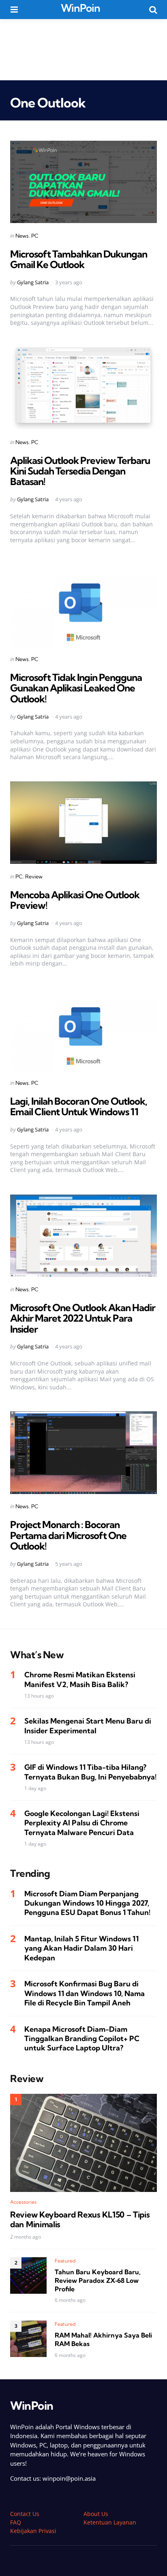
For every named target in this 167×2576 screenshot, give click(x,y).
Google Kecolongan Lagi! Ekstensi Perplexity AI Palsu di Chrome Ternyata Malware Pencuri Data (82, 1823)
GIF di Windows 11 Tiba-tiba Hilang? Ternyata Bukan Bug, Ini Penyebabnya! (90, 1772)
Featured (65, 2261)
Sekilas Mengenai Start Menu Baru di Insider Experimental (88, 1726)
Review (34, 876)
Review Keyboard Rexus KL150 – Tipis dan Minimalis (80, 2220)
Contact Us (25, 2514)
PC (35, 236)
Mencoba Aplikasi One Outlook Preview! (75, 900)
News (22, 236)
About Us (96, 2514)
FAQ (16, 2522)
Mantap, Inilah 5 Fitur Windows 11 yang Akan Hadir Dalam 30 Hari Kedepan (81, 1948)
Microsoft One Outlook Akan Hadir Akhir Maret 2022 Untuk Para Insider (83, 1318)
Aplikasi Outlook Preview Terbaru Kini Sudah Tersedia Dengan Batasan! (80, 471)
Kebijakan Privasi (33, 2531)
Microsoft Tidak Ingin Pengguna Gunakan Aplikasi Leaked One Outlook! (76, 688)
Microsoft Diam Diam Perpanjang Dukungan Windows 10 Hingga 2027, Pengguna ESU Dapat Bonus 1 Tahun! (87, 1903)
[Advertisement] (83, 49)
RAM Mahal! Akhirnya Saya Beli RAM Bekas (103, 2339)
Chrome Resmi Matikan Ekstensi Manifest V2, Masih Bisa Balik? (80, 1679)
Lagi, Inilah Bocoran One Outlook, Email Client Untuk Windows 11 (79, 1106)
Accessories (23, 2202)
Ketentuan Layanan (110, 2522)
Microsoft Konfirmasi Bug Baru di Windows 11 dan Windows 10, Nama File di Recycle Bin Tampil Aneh (85, 1993)
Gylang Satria (33, 282)
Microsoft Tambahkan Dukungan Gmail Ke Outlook (79, 259)
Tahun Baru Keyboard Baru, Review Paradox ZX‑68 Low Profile (98, 2280)
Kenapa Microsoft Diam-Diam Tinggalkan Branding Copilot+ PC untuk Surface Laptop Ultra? (82, 2039)
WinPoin (80, 8)
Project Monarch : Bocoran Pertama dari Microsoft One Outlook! (68, 1535)
